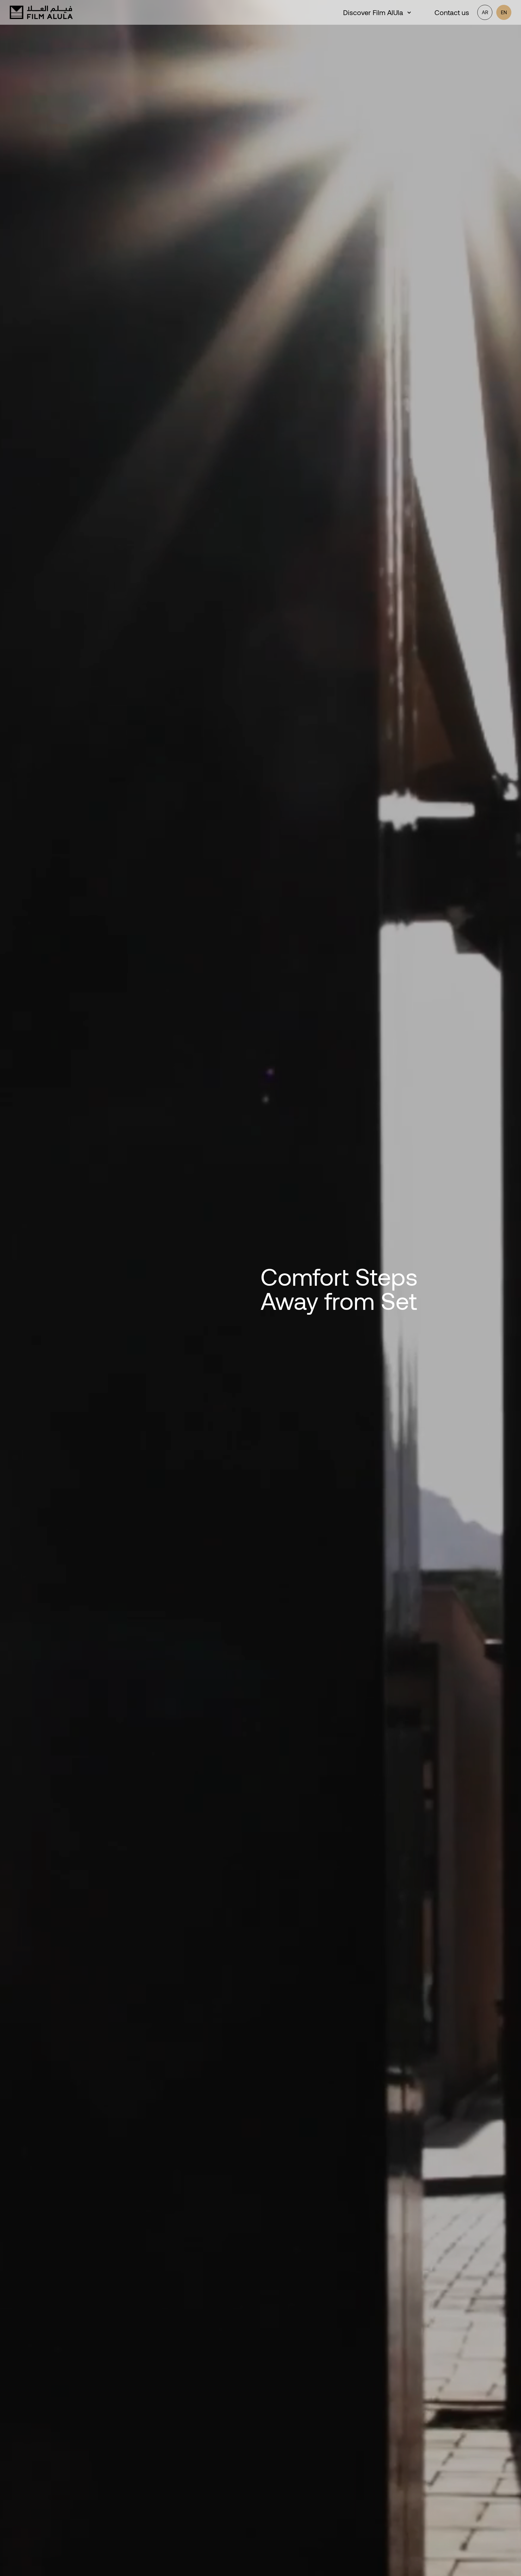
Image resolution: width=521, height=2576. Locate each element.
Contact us (452, 12)
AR (485, 12)
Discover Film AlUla (373, 12)
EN (504, 12)
